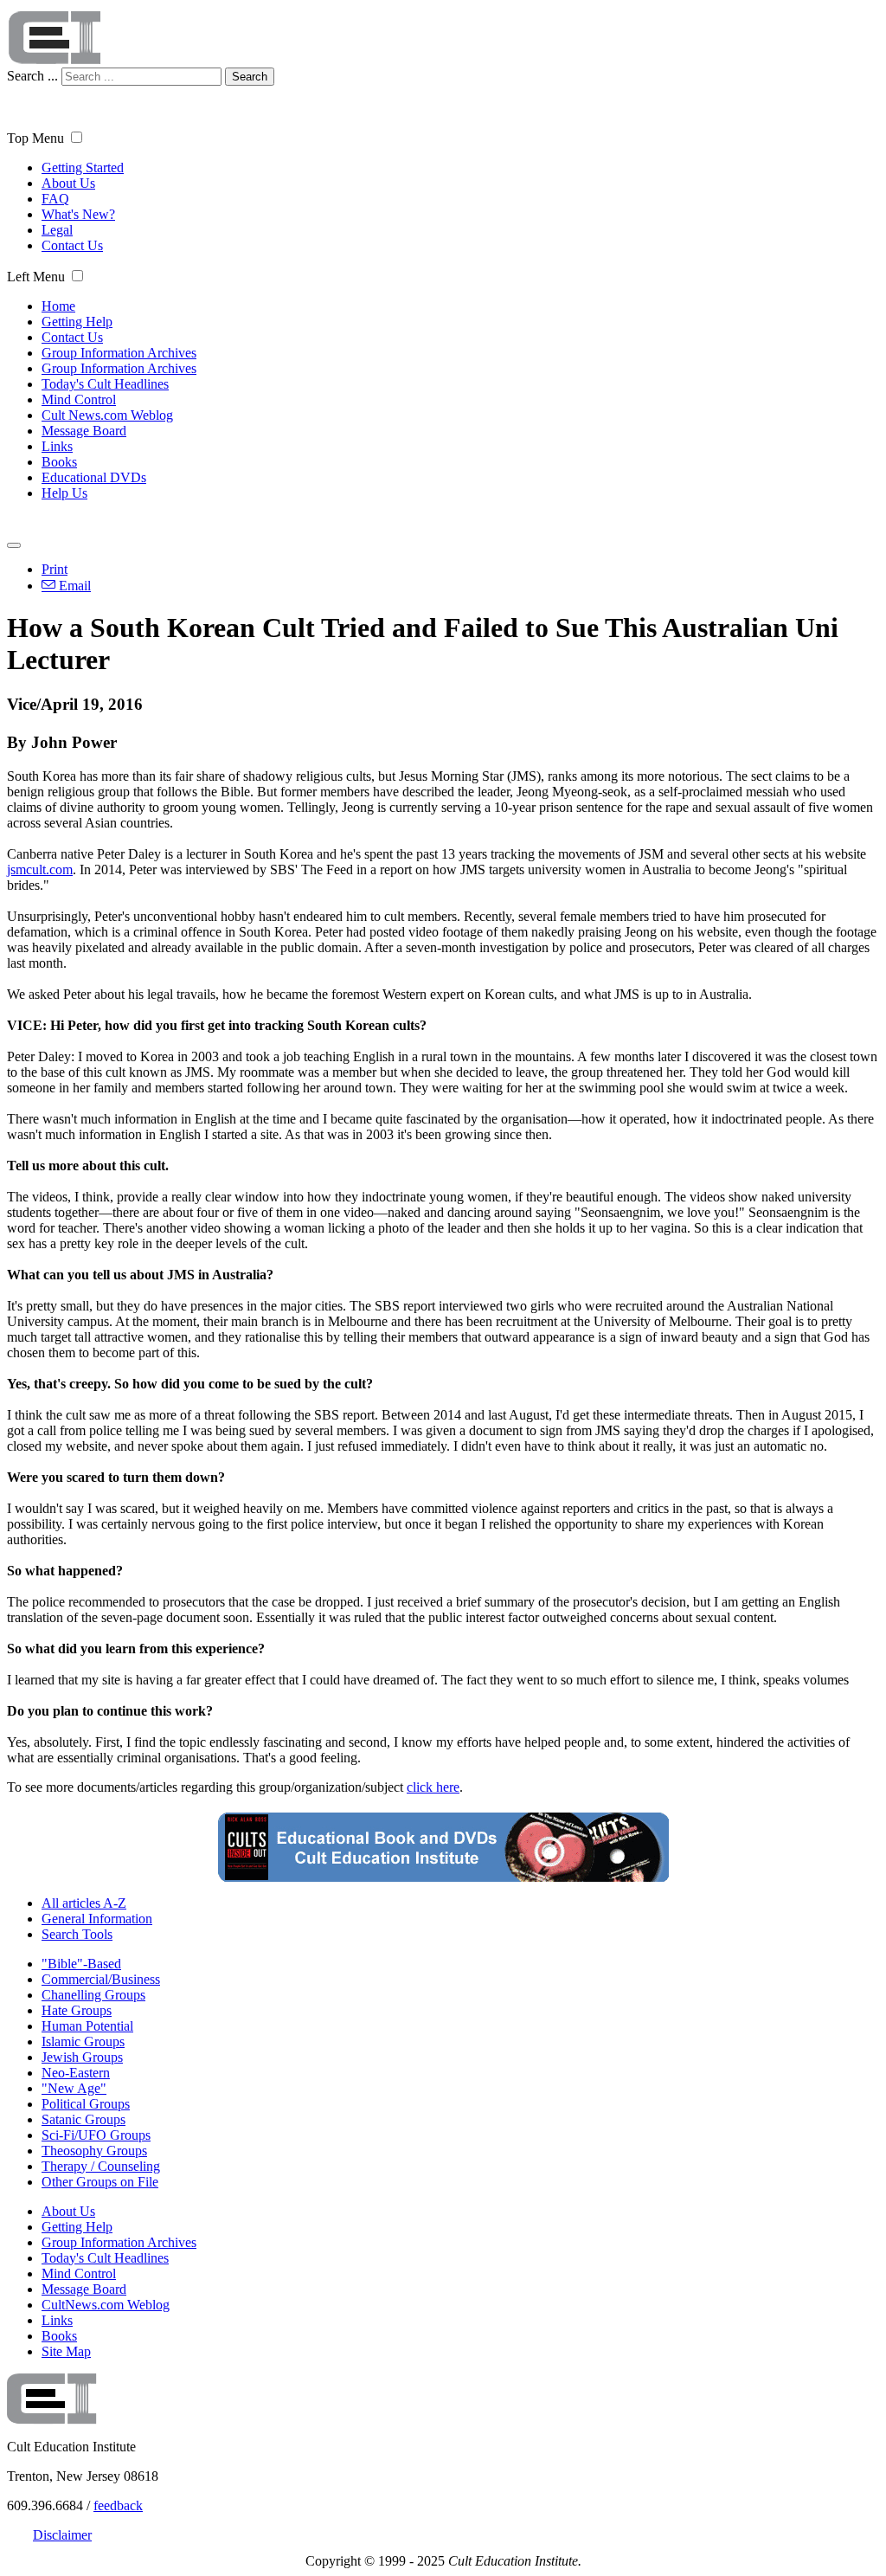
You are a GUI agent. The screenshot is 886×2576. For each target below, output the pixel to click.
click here (433, 1787)
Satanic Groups (83, 2119)
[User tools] (14, 545)
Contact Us (72, 245)
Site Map (66, 2351)
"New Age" (74, 2088)
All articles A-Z (84, 1903)
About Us (68, 183)
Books (59, 462)
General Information (97, 1919)
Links (57, 446)
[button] (77, 137)
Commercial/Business (101, 1979)
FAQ (55, 199)
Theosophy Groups (94, 2151)
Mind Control (79, 399)
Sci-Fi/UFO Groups (96, 2135)
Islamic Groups (83, 2041)
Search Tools (77, 1934)
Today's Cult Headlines (105, 384)
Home (58, 306)
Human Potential (87, 2026)
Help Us (64, 493)
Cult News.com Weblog (107, 415)
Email (73, 586)
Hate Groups (77, 2010)
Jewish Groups (82, 2057)
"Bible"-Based (81, 1964)
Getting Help (77, 322)
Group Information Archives (119, 353)
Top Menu (35, 138)
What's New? (78, 214)
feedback (118, 2505)
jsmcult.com (40, 869)
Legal (57, 230)
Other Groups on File (100, 2182)
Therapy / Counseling (101, 2166)
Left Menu (36, 277)
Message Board (84, 431)
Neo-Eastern (76, 2073)
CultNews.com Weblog (106, 2305)
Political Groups (86, 2104)
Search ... (32, 76)
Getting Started (83, 167)
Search (250, 77)
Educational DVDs (94, 477)
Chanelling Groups (93, 1995)
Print (55, 569)
